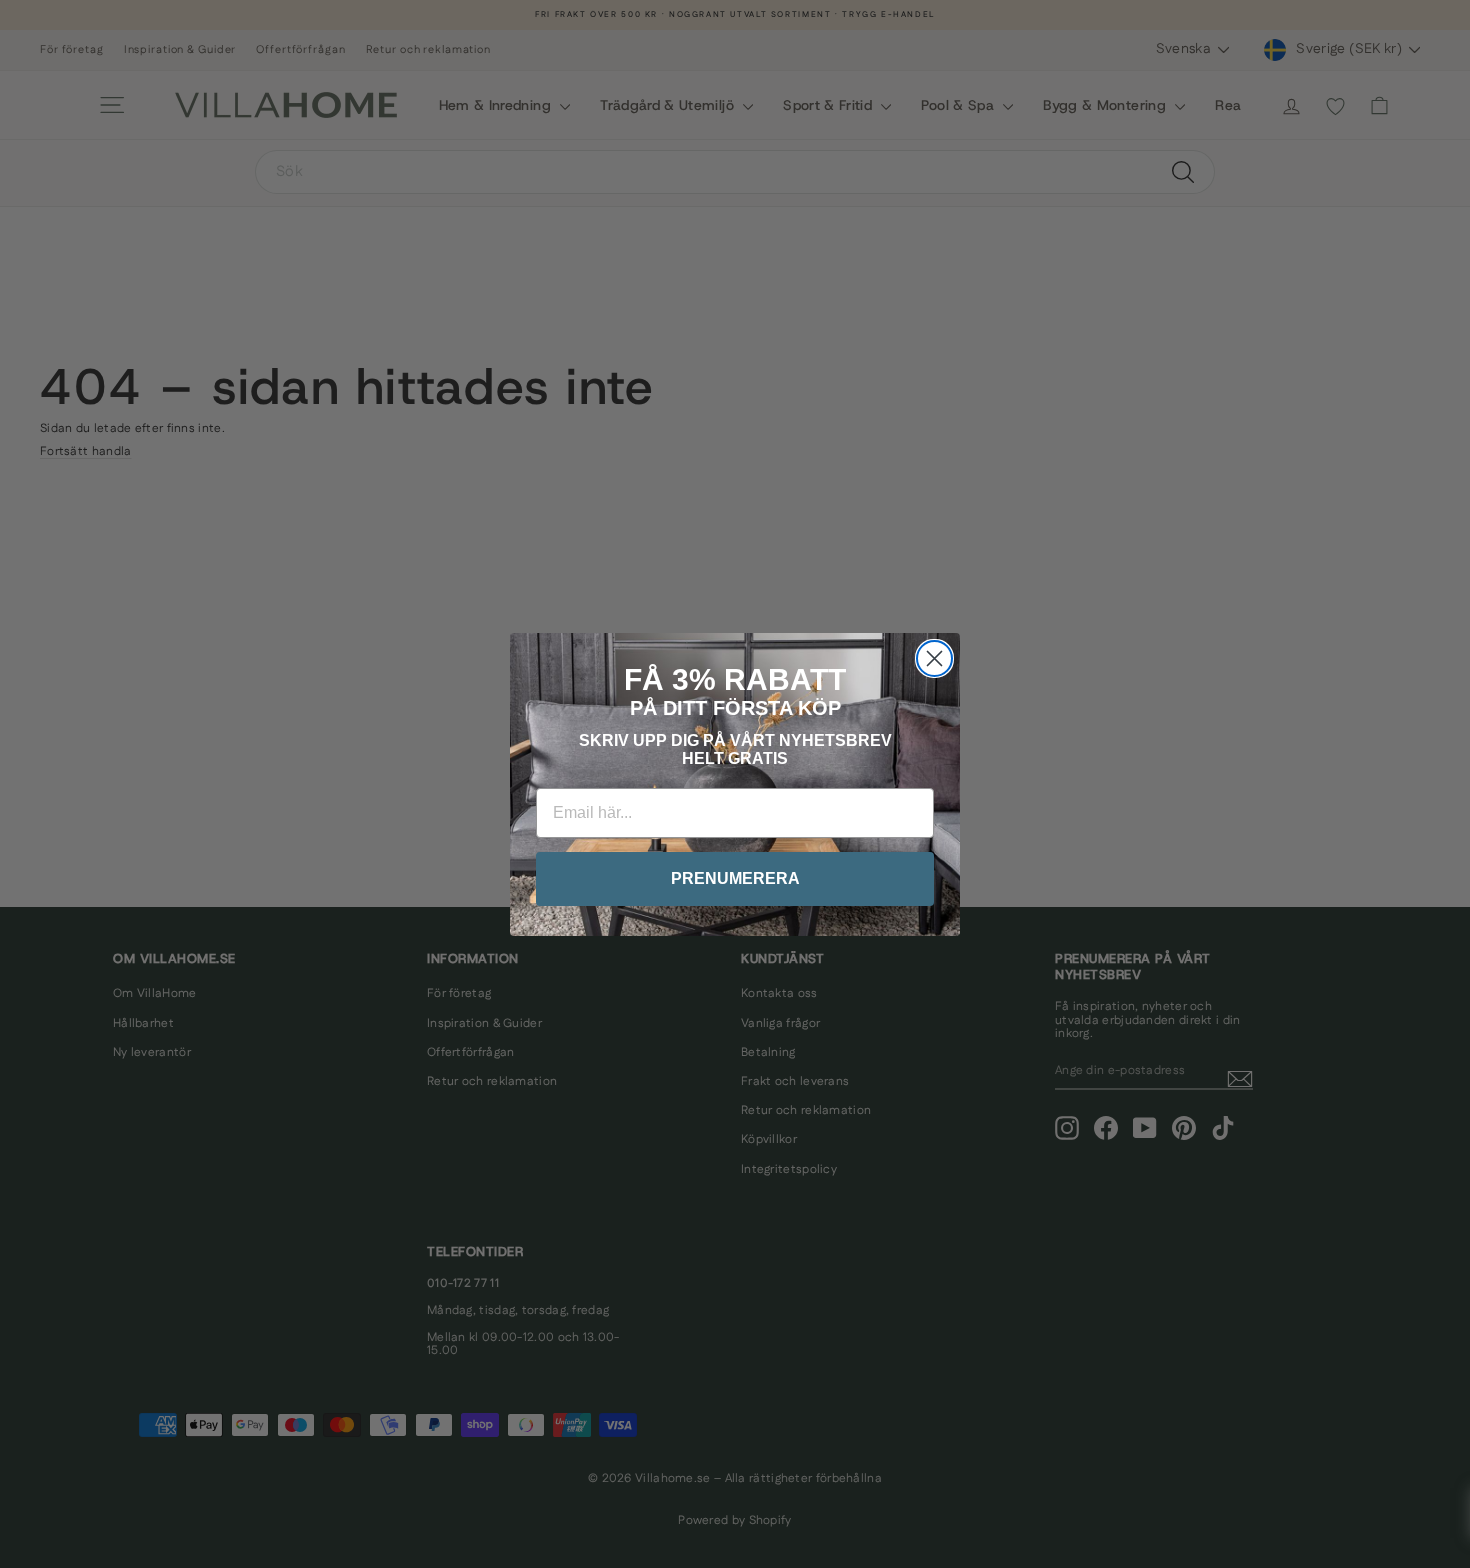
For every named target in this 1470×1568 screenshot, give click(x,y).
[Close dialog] (934, 658)
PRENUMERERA (735, 878)
